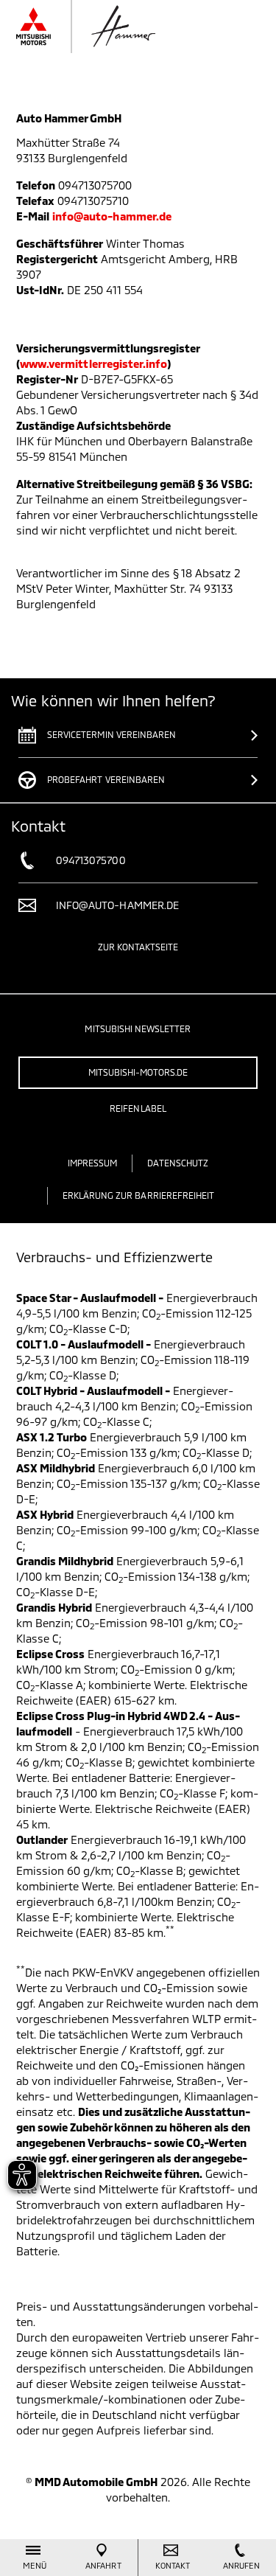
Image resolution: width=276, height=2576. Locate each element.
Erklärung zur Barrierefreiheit (139, 1195)
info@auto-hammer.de (112, 216)
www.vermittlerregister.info (93, 363)
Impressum (92, 1163)
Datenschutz (178, 1163)
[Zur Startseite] (114, 27)
